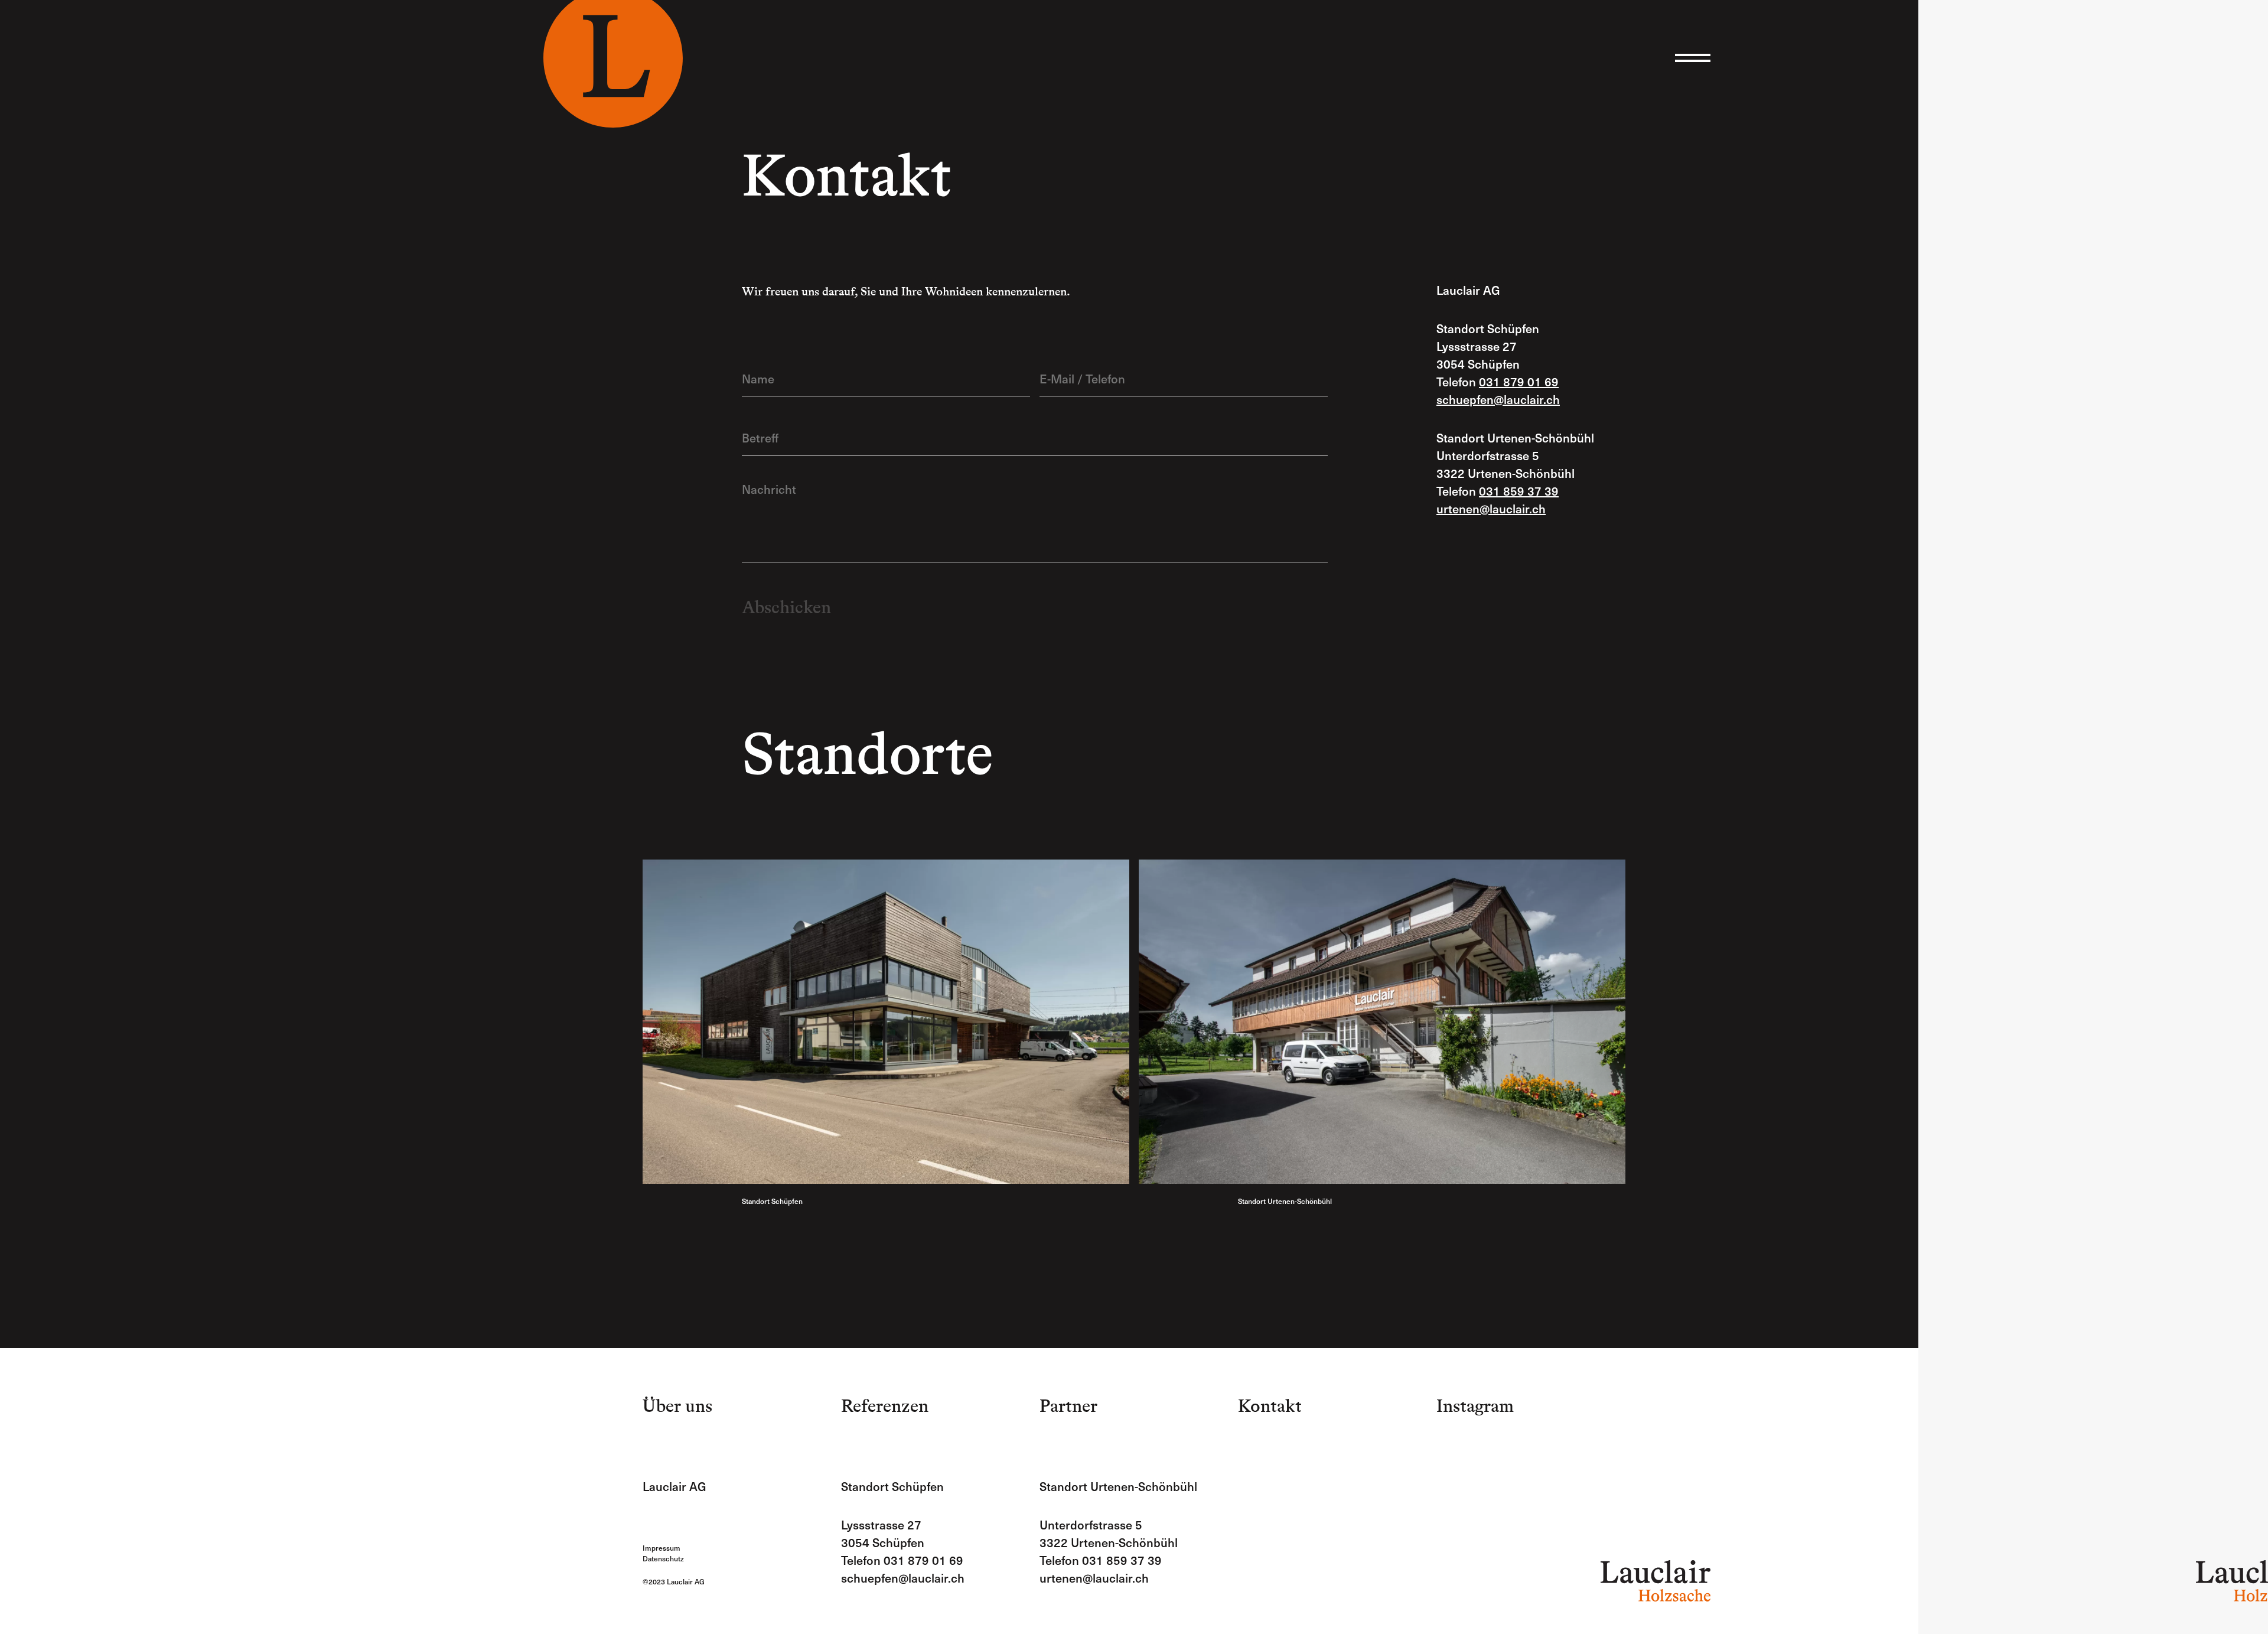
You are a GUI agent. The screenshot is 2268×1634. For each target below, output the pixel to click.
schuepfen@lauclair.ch (903, 1578)
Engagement (2020, 725)
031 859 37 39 (1519, 491)
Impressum (661, 1548)
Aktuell (2125, 725)
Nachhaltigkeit (2078, 725)
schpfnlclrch (1498, 399)
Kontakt (1270, 1406)
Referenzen (885, 1406)
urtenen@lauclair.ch (1094, 1578)
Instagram (1977, 940)
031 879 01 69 (1519, 382)
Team (1977, 725)
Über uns (677, 1406)
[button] (1693, 58)
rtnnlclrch (1495, 509)
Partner (1068, 1406)
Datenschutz (663, 1558)
